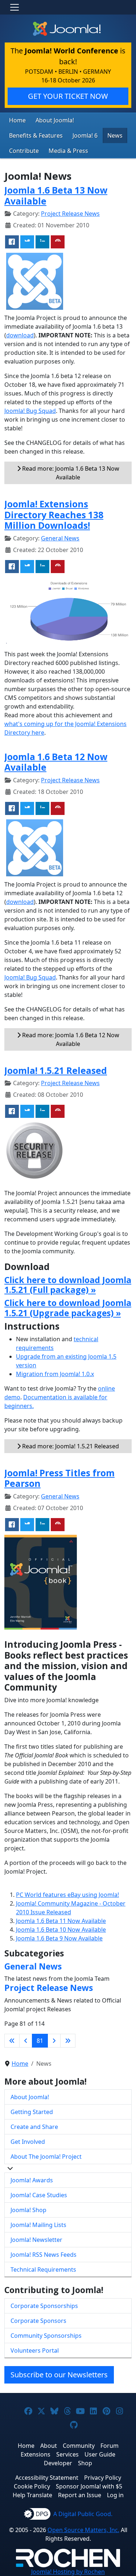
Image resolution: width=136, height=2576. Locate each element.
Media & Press (68, 151)
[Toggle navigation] (15, 7)
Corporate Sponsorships (44, 2306)
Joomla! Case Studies (39, 2195)
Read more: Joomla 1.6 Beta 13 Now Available (70, 473)
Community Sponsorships (46, 2336)
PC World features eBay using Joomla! (67, 1895)
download (20, 335)
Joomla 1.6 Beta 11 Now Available (61, 1921)
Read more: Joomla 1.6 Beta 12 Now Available (70, 1039)
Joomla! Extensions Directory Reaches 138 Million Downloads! (54, 515)
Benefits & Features (36, 135)
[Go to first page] (12, 2041)
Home (17, 120)
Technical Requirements (43, 2269)
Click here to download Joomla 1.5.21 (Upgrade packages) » (68, 1308)
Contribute (24, 151)
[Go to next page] (54, 2041)
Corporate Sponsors (38, 2321)
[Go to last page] (68, 2041)
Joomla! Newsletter (36, 2240)
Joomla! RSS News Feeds (44, 2255)
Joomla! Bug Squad (30, 411)
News (115, 135)
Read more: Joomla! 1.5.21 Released (70, 1446)
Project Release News (70, 214)
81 (40, 2041)
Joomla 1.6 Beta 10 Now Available (61, 1930)
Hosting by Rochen (68, 2572)
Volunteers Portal (35, 2350)
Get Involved (28, 2142)
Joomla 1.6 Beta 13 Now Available (56, 195)
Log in (115, 2495)
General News (60, 538)
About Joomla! (55, 120)
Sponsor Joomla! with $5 (89, 2486)
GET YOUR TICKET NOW (68, 96)
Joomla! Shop (28, 2210)
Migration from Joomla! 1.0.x (55, 1374)
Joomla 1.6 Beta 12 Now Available (56, 762)
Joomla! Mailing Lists (38, 2225)
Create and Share (34, 2127)
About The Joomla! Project (46, 2157)
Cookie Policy (32, 2486)
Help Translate (32, 2495)
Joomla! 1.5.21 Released (56, 1070)
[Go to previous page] (26, 2041)
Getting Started (32, 2112)
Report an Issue (80, 2495)
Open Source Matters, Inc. (83, 2530)
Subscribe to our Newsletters (59, 2375)
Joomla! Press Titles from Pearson (59, 1478)
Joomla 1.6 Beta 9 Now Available (59, 1938)
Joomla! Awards (32, 2180)
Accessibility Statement (47, 2478)
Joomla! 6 (85, 135)
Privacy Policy (103, 2478)
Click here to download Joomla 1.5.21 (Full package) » (68, 1285)
